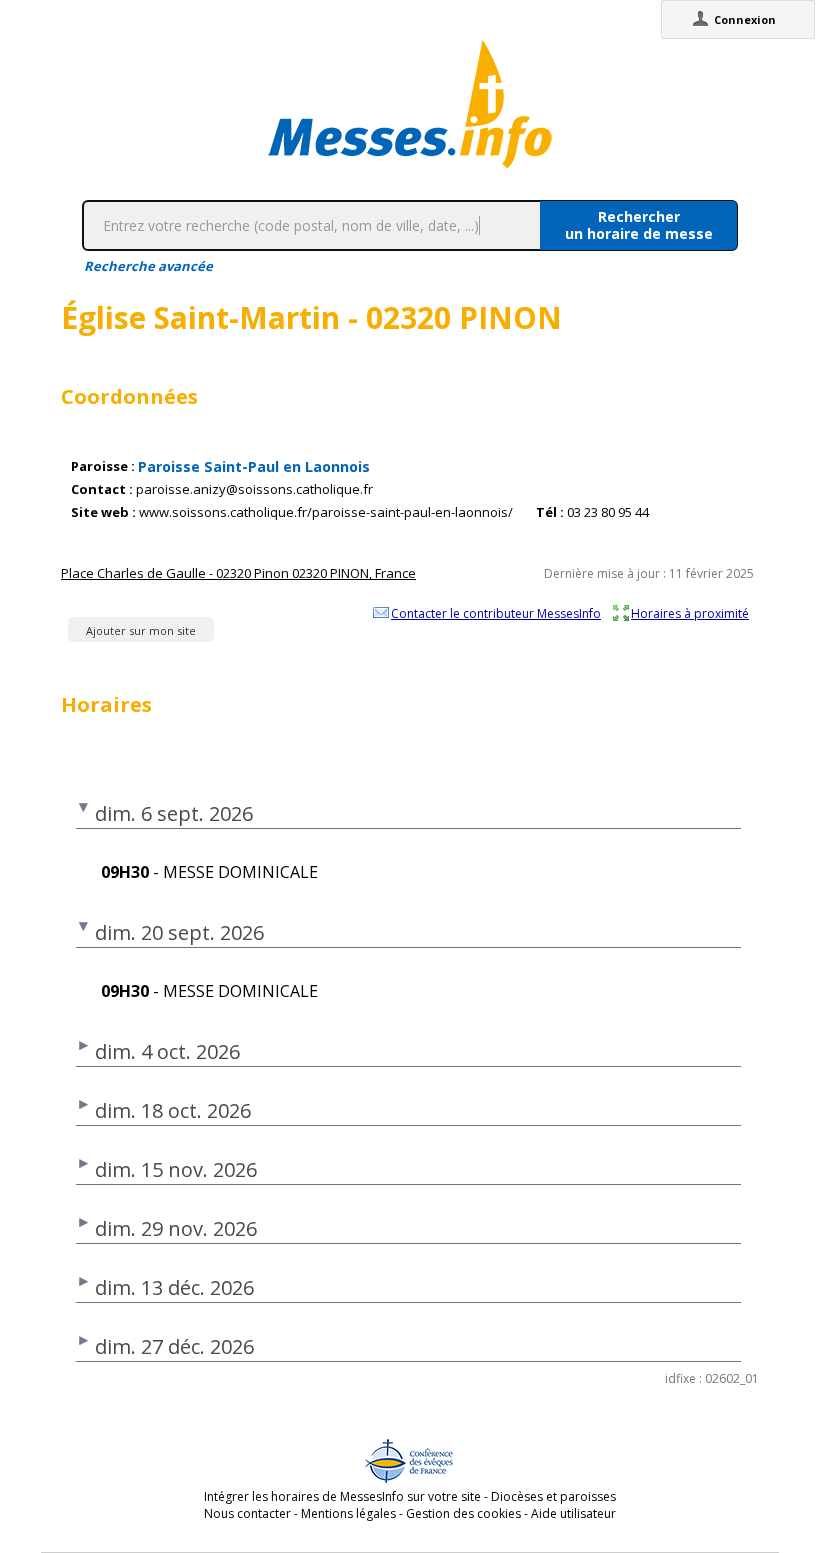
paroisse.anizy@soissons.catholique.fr (254, 489)
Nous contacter (247, 1513)
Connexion (745, 19)
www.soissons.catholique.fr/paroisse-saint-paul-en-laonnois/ (326, 512)
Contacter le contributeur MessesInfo (496, 613)
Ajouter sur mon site (141, 630)
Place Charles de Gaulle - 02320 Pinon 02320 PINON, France (238, 573)
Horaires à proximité (690, 613)
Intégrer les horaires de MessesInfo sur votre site (342, 1496)
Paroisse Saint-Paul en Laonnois (254, 466)
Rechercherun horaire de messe (639, 225)
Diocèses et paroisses (553, 1496)
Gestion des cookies (463, 1513)
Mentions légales (348, 1513)
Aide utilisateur (573, 1513)
